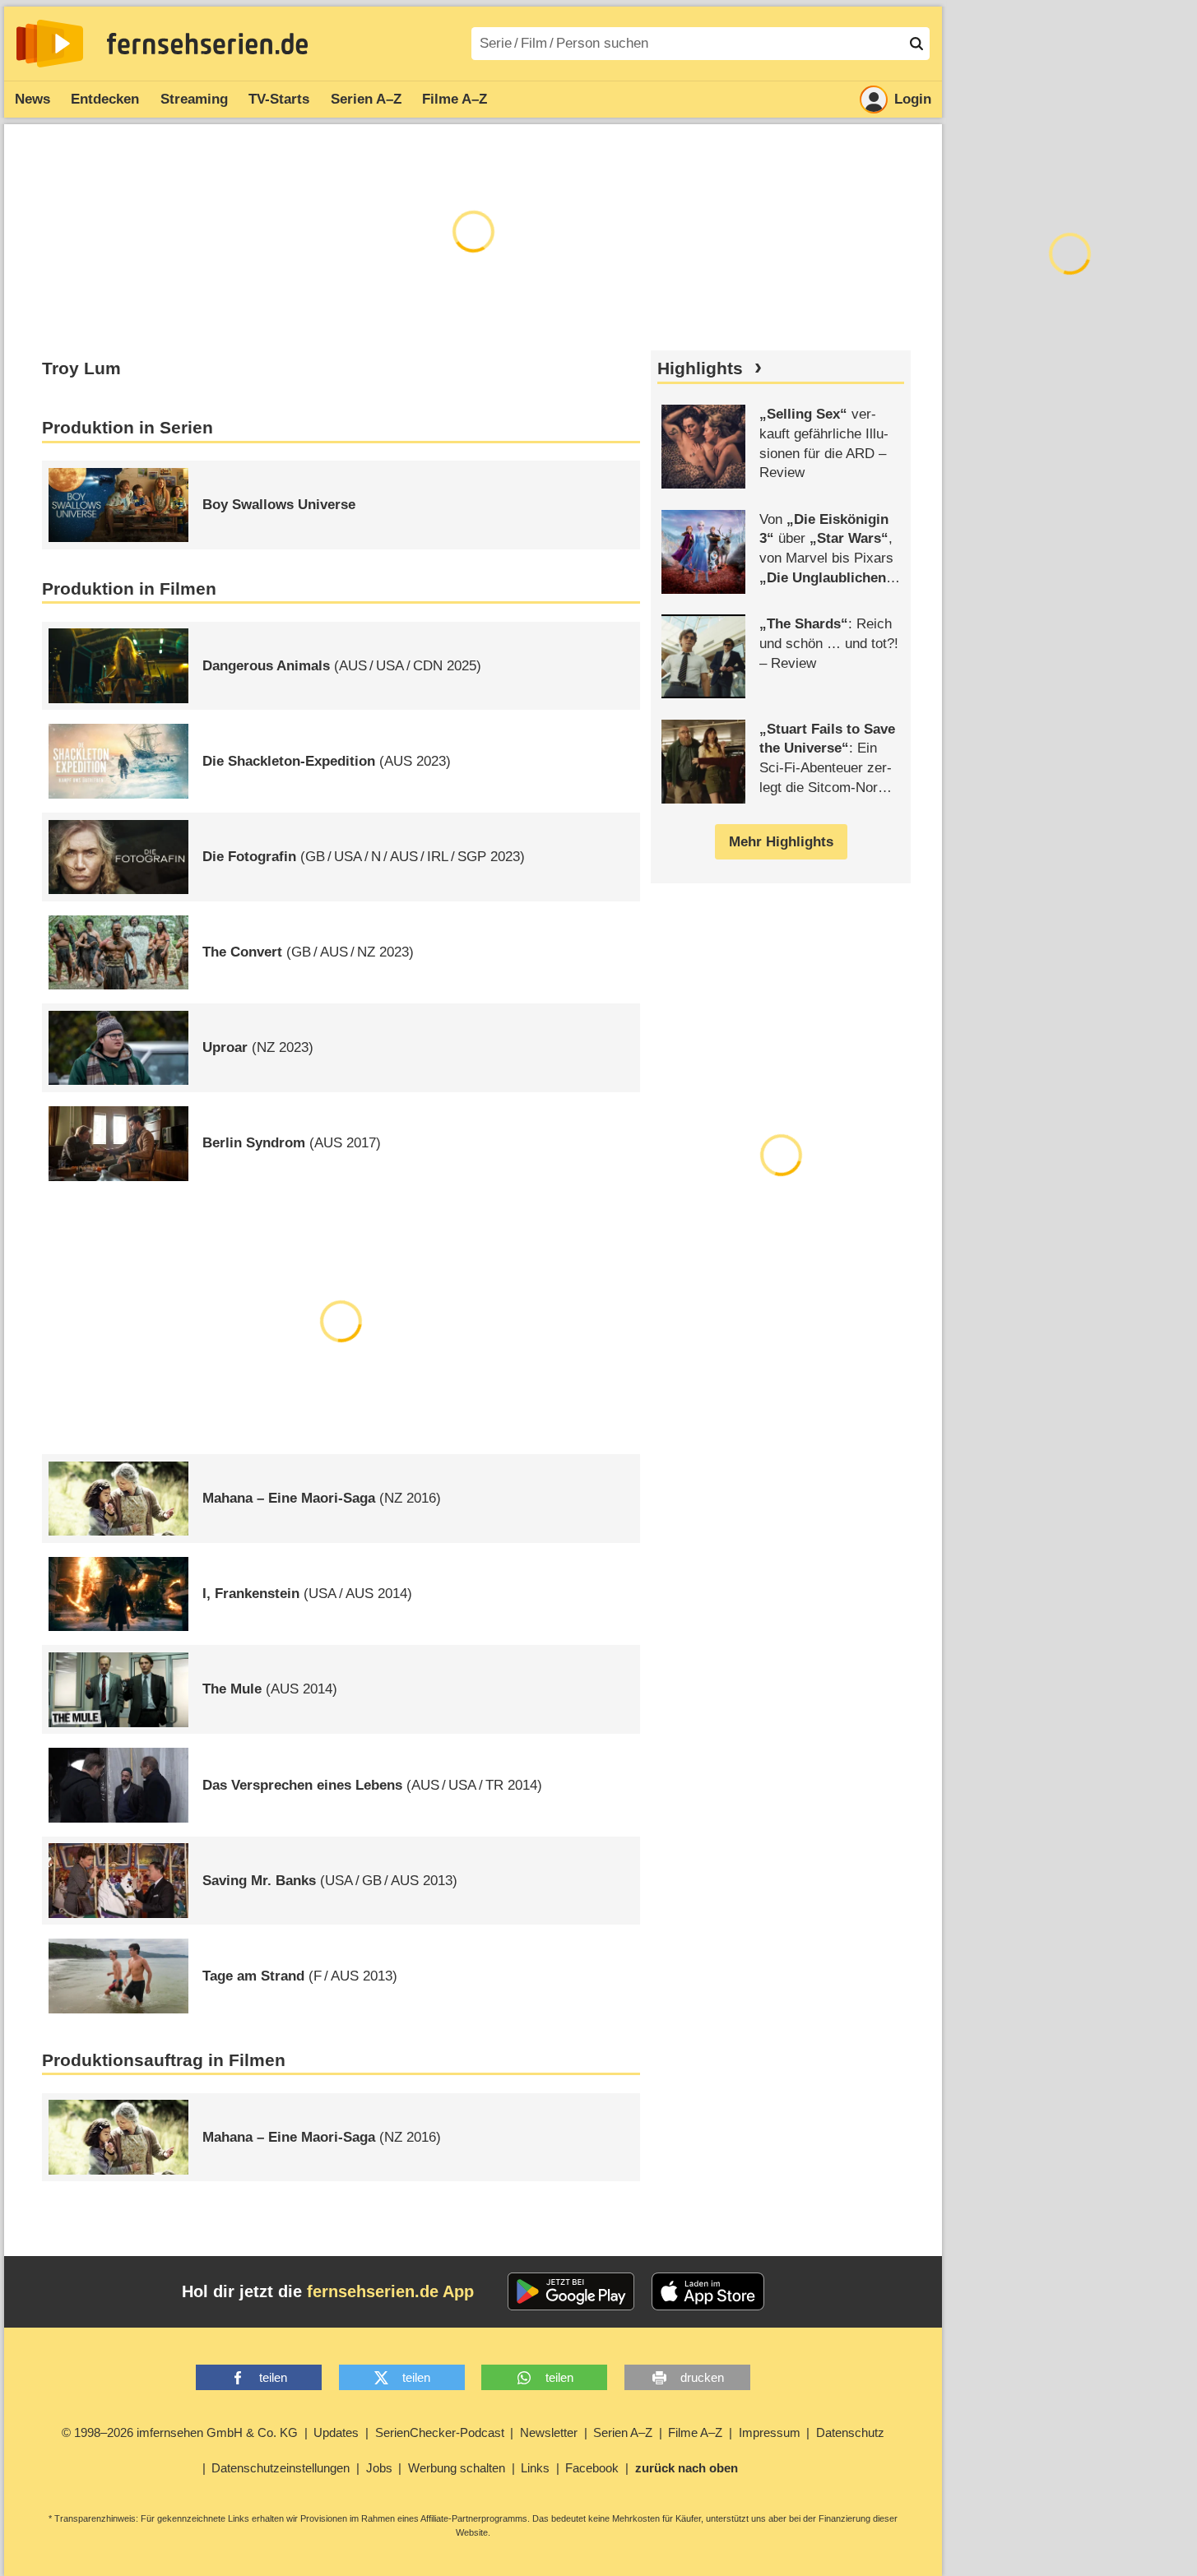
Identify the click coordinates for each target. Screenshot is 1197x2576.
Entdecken (105, 99)
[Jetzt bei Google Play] (571, 2291)
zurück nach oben (687, 2468)
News (32, 99)
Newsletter (549, 2432)
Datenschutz (850, 2432)
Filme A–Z (455, 99)
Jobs (379, 2468)
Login (913, 99)
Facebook (592, 2468)
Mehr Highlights (781, 842)
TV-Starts (279, 99)
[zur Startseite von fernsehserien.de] (50, 44)
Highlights (700, 368)
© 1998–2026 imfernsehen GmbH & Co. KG (180, 2432)
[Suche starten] (916, 44)
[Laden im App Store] (708, 2291)
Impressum (770, 2432)
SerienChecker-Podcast (440, 2432)
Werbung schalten (457, 2468)
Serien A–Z (366, 99)
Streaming (194, 99)
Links (535, 2468)
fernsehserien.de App (390, 2291)
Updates (336, 2432)
